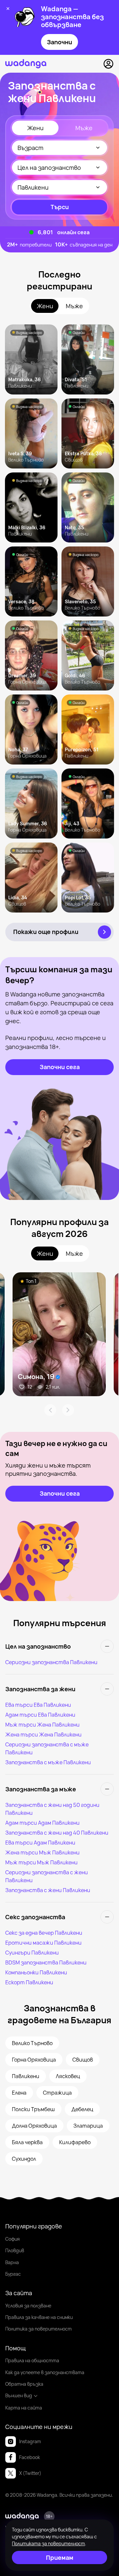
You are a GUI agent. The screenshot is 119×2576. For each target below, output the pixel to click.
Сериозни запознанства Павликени (51, 1662)
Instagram (30, 2441)
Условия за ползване (28, 2306)
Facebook (30, 2457)
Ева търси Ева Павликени (38, 1705)
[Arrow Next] (68, 1410)
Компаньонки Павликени (36, 1972)
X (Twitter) (30, 2473)
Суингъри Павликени (32, 1953)
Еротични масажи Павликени (43, 1943)
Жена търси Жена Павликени (43, 1735)
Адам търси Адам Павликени (42, 1823)
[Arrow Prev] (50, 1410)
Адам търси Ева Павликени (40, 1715)
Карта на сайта (24, 2408)
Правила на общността (32, 2360)
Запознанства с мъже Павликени (48, 1762)
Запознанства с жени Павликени (48, 1890)
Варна (12, 2262)
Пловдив (15, 2250)
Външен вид (19, 2395)
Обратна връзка (24, 2384)
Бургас (13, 2274)
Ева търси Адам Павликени (40, 1843)
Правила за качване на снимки (39, 2317)
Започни (59, 42)
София (13, 2239)
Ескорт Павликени (29, 1982)
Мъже (84, 128)
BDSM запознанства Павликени (46, 1962)
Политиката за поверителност (48, 2543)
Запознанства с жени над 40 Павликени (57, 1833)
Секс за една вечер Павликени (44, 1933)
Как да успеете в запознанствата (45, 2372)
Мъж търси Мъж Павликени (41, 1862)
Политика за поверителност (39, 2329)
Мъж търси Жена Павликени (42, 1725)
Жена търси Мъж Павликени (42, 1852)
